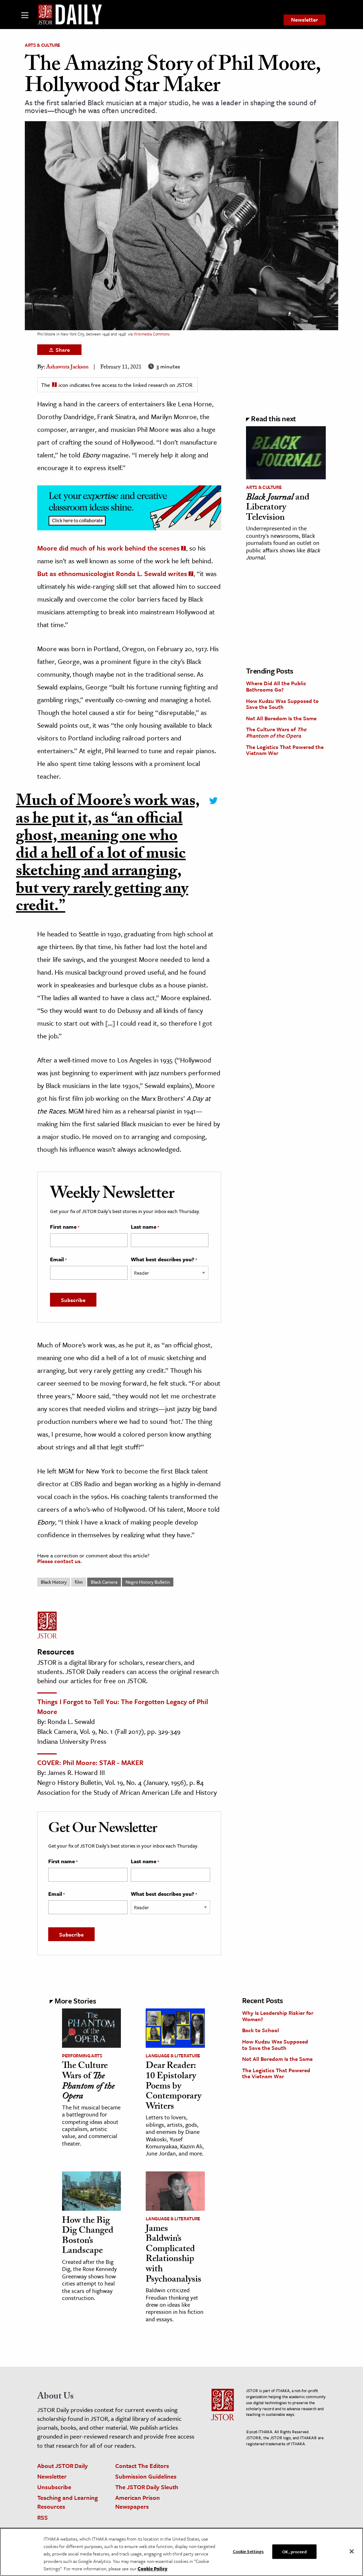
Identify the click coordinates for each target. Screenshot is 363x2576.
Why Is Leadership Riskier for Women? (278, 2016)
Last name (145, 1227)
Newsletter (305, 19)
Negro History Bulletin (148, 1582)
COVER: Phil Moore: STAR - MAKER (90, 1762)
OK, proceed (294, 2551)
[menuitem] (305, 20)
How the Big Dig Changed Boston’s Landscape (88, 2237)
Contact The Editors (142, 2466)
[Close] (352, 2551)
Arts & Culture (43, 45)
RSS (43, 2517)
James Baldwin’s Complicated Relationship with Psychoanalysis (174, 2255)
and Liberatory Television (278, 508)
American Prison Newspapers (138, 2502)
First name (65, 1227)
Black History (54, 1582)
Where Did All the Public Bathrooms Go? (276, 686)
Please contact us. (60, 1561)
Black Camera (104, 1582)
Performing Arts (82, 2056)
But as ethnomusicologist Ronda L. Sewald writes (112, 573)
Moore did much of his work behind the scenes (108, 548)
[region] (181, 2552)
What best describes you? (164, 1259)
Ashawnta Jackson (67, 368)
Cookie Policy (152, 2569)
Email (58, 1259)
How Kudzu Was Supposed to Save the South (282, 704)
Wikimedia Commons (152, 334)
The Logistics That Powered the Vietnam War (285, 750)
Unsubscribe (54, 2487)
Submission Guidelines (146, 2476)
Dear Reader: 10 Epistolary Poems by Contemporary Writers (174, 2087)
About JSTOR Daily (63, 2466)
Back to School (261, 2030)
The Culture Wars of (276, 732)
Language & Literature (173, 2056)
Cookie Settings (248, 2551)
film (79, 1582)
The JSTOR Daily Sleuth (147, 2487)
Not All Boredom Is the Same (281, 718)
